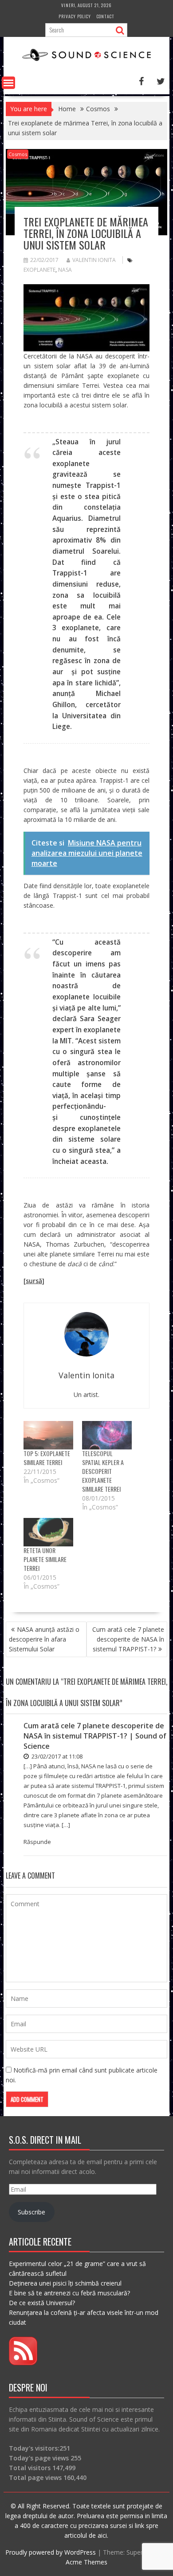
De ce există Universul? (42, 2303)
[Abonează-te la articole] (23, 2363)
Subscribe (31, 2212)
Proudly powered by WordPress (51, 2552)
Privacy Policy (75, 16)
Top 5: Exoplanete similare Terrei (47, 1458)
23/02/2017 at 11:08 (56, 1756)
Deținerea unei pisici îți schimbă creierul (65, 2283)
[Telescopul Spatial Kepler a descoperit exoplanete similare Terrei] (107, 1435)
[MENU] (8, 83)
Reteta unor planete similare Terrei (45, 1559)
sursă (34, 1281)
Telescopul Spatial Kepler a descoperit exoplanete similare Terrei (103, 1471)
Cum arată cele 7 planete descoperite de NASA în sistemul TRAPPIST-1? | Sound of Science (95, 1736)
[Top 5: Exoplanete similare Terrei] (48, 1435)
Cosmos (18, 154)
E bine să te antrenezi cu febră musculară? (69, 2293)
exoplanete (39, 270)
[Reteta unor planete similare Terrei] (48, 1532)
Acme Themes (86, 2562)
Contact (106, 16)
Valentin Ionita (94, 260)
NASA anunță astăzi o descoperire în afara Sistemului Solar (44, 1639)
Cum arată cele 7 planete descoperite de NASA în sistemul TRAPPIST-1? (128, 1639)
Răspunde (37, 1842)
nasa (65, 270)
